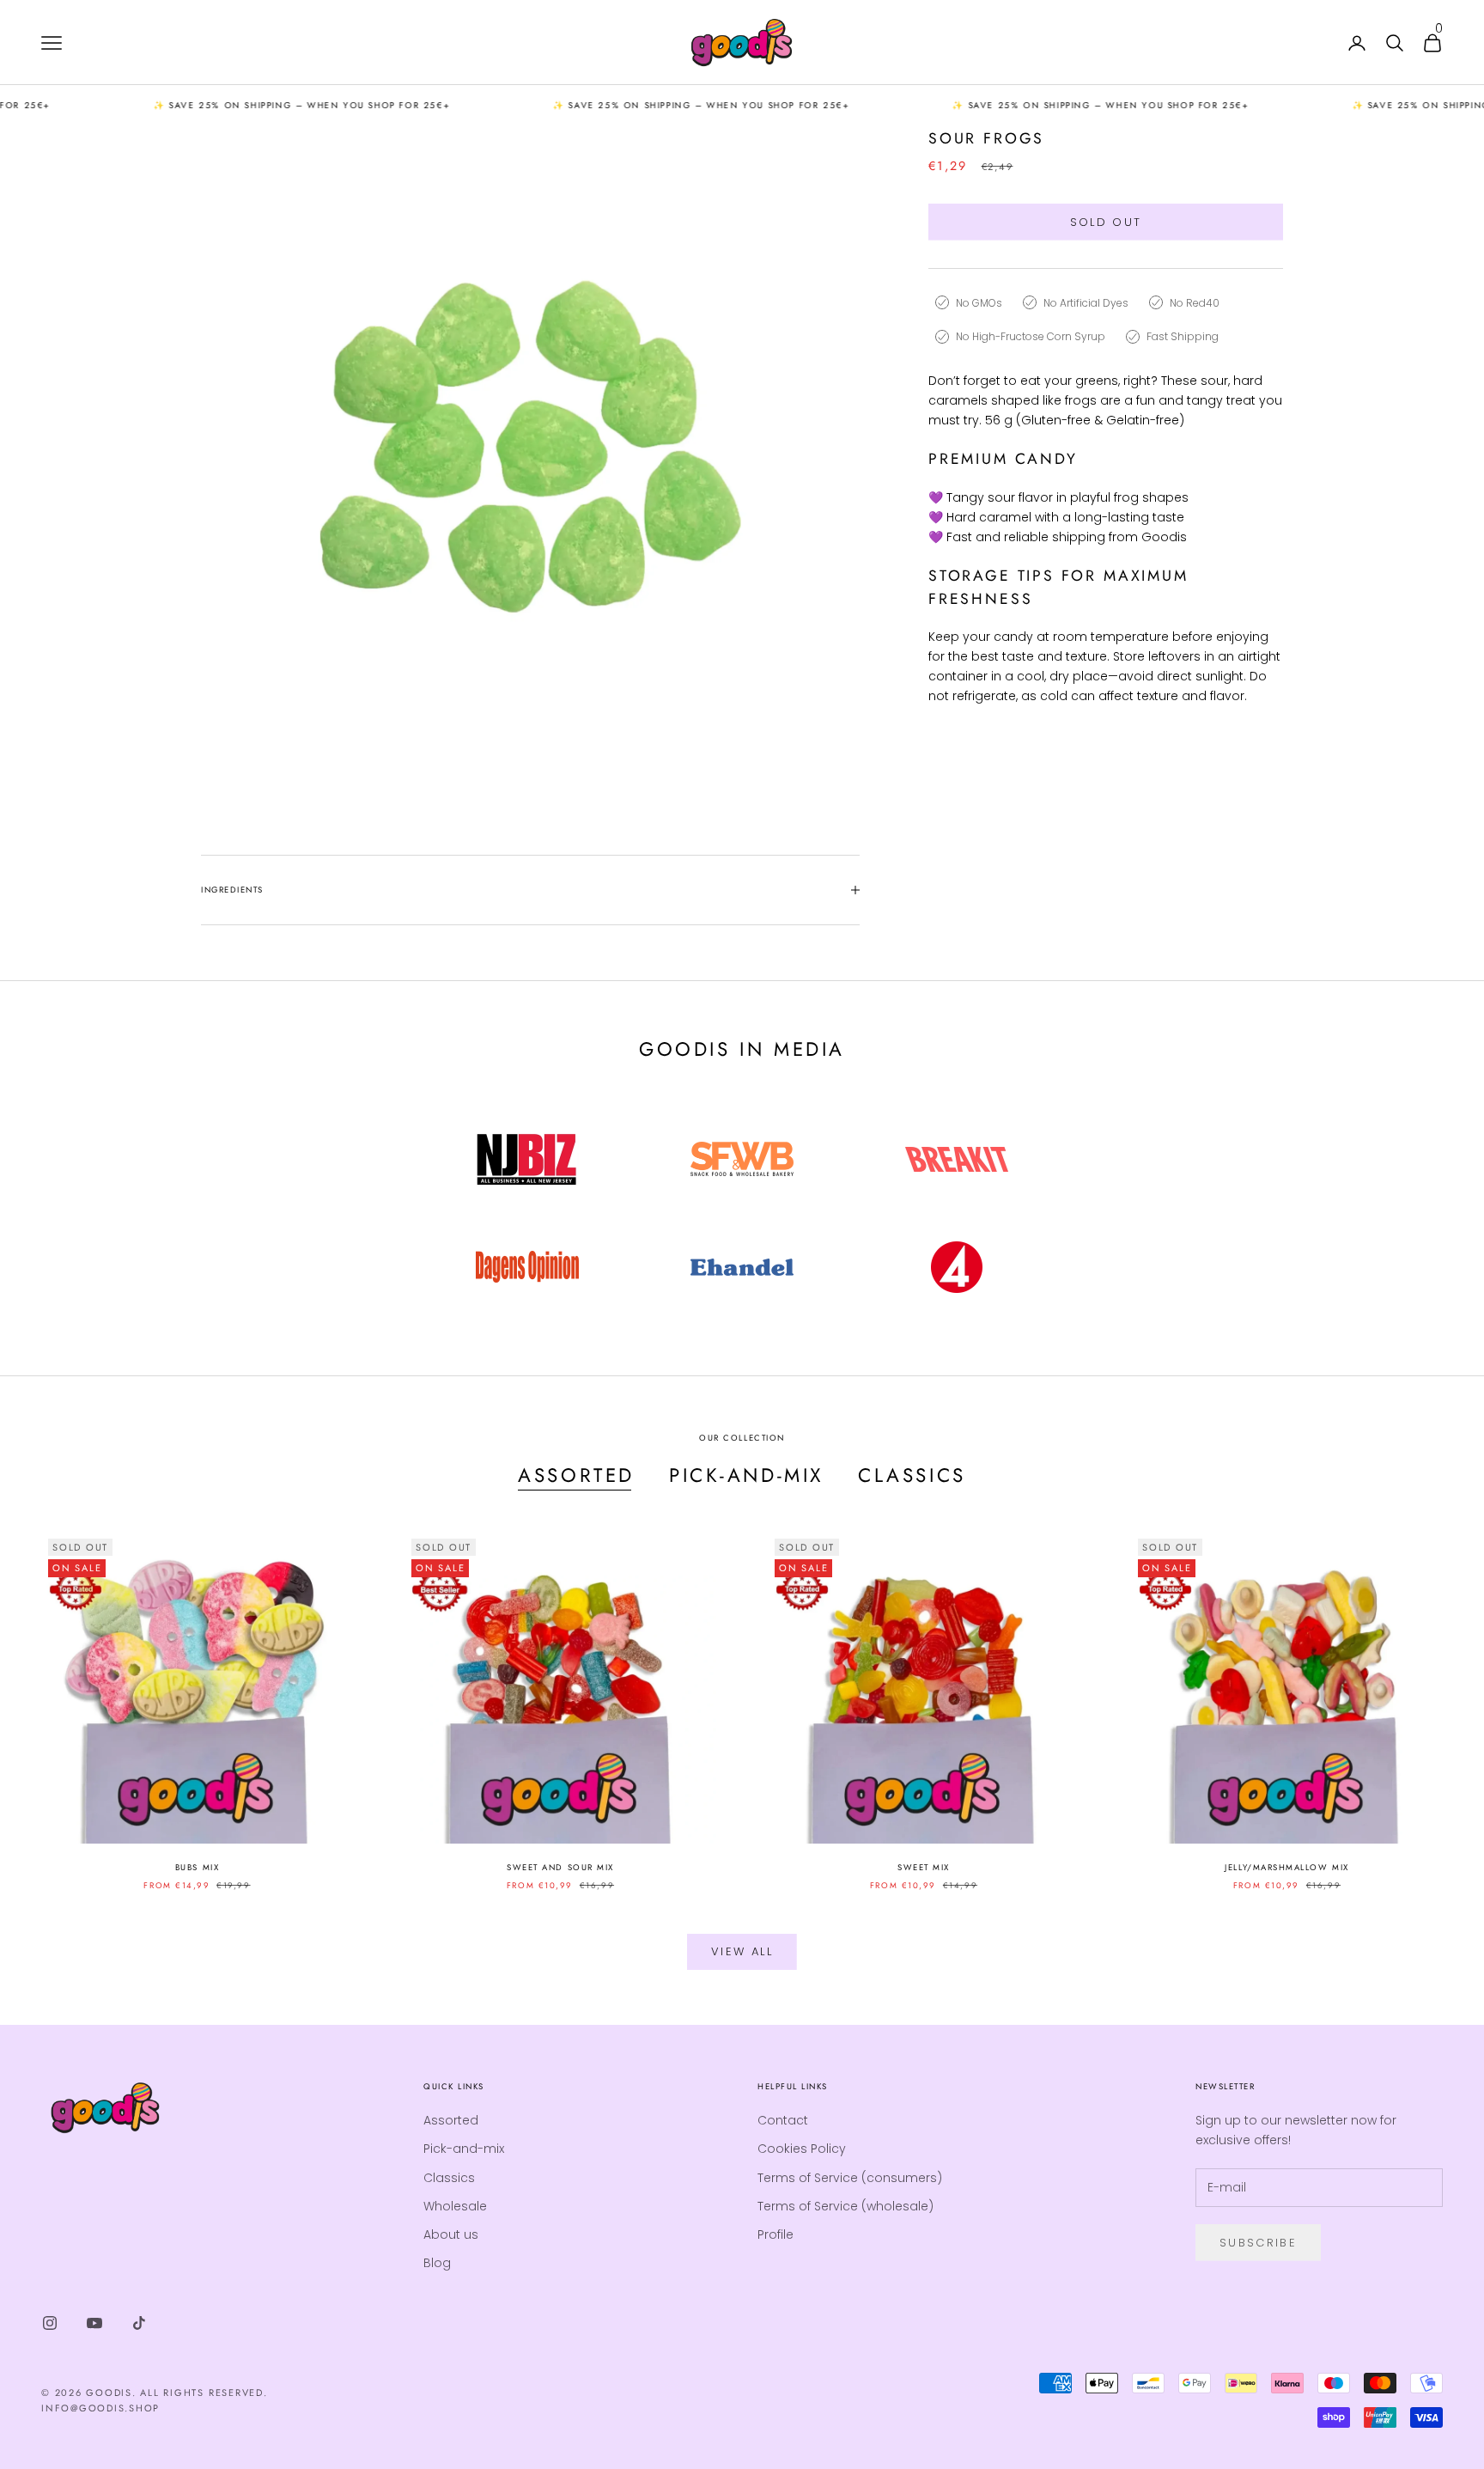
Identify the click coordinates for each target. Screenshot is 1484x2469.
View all (742, 1951)
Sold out (1106, 222)
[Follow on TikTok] (139, 2323)
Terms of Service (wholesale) (845, 2206)
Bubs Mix (197, 1868)
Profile (775, 2234)
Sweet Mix (924, 1868)
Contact (783, 2120)
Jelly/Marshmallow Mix (1286, 1868)
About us (451, 2234)
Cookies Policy (802, 2149)
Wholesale (455, 2206)
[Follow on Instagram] (50, 2323)
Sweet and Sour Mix (560, 1868)
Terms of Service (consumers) (850, 2178)
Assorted (576, 1475)
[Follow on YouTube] (94, 2323)
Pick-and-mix (746, 1475)
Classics (912, 1475)
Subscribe (1258, 2243)
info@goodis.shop (100, 2408)
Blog (437, 2263)
